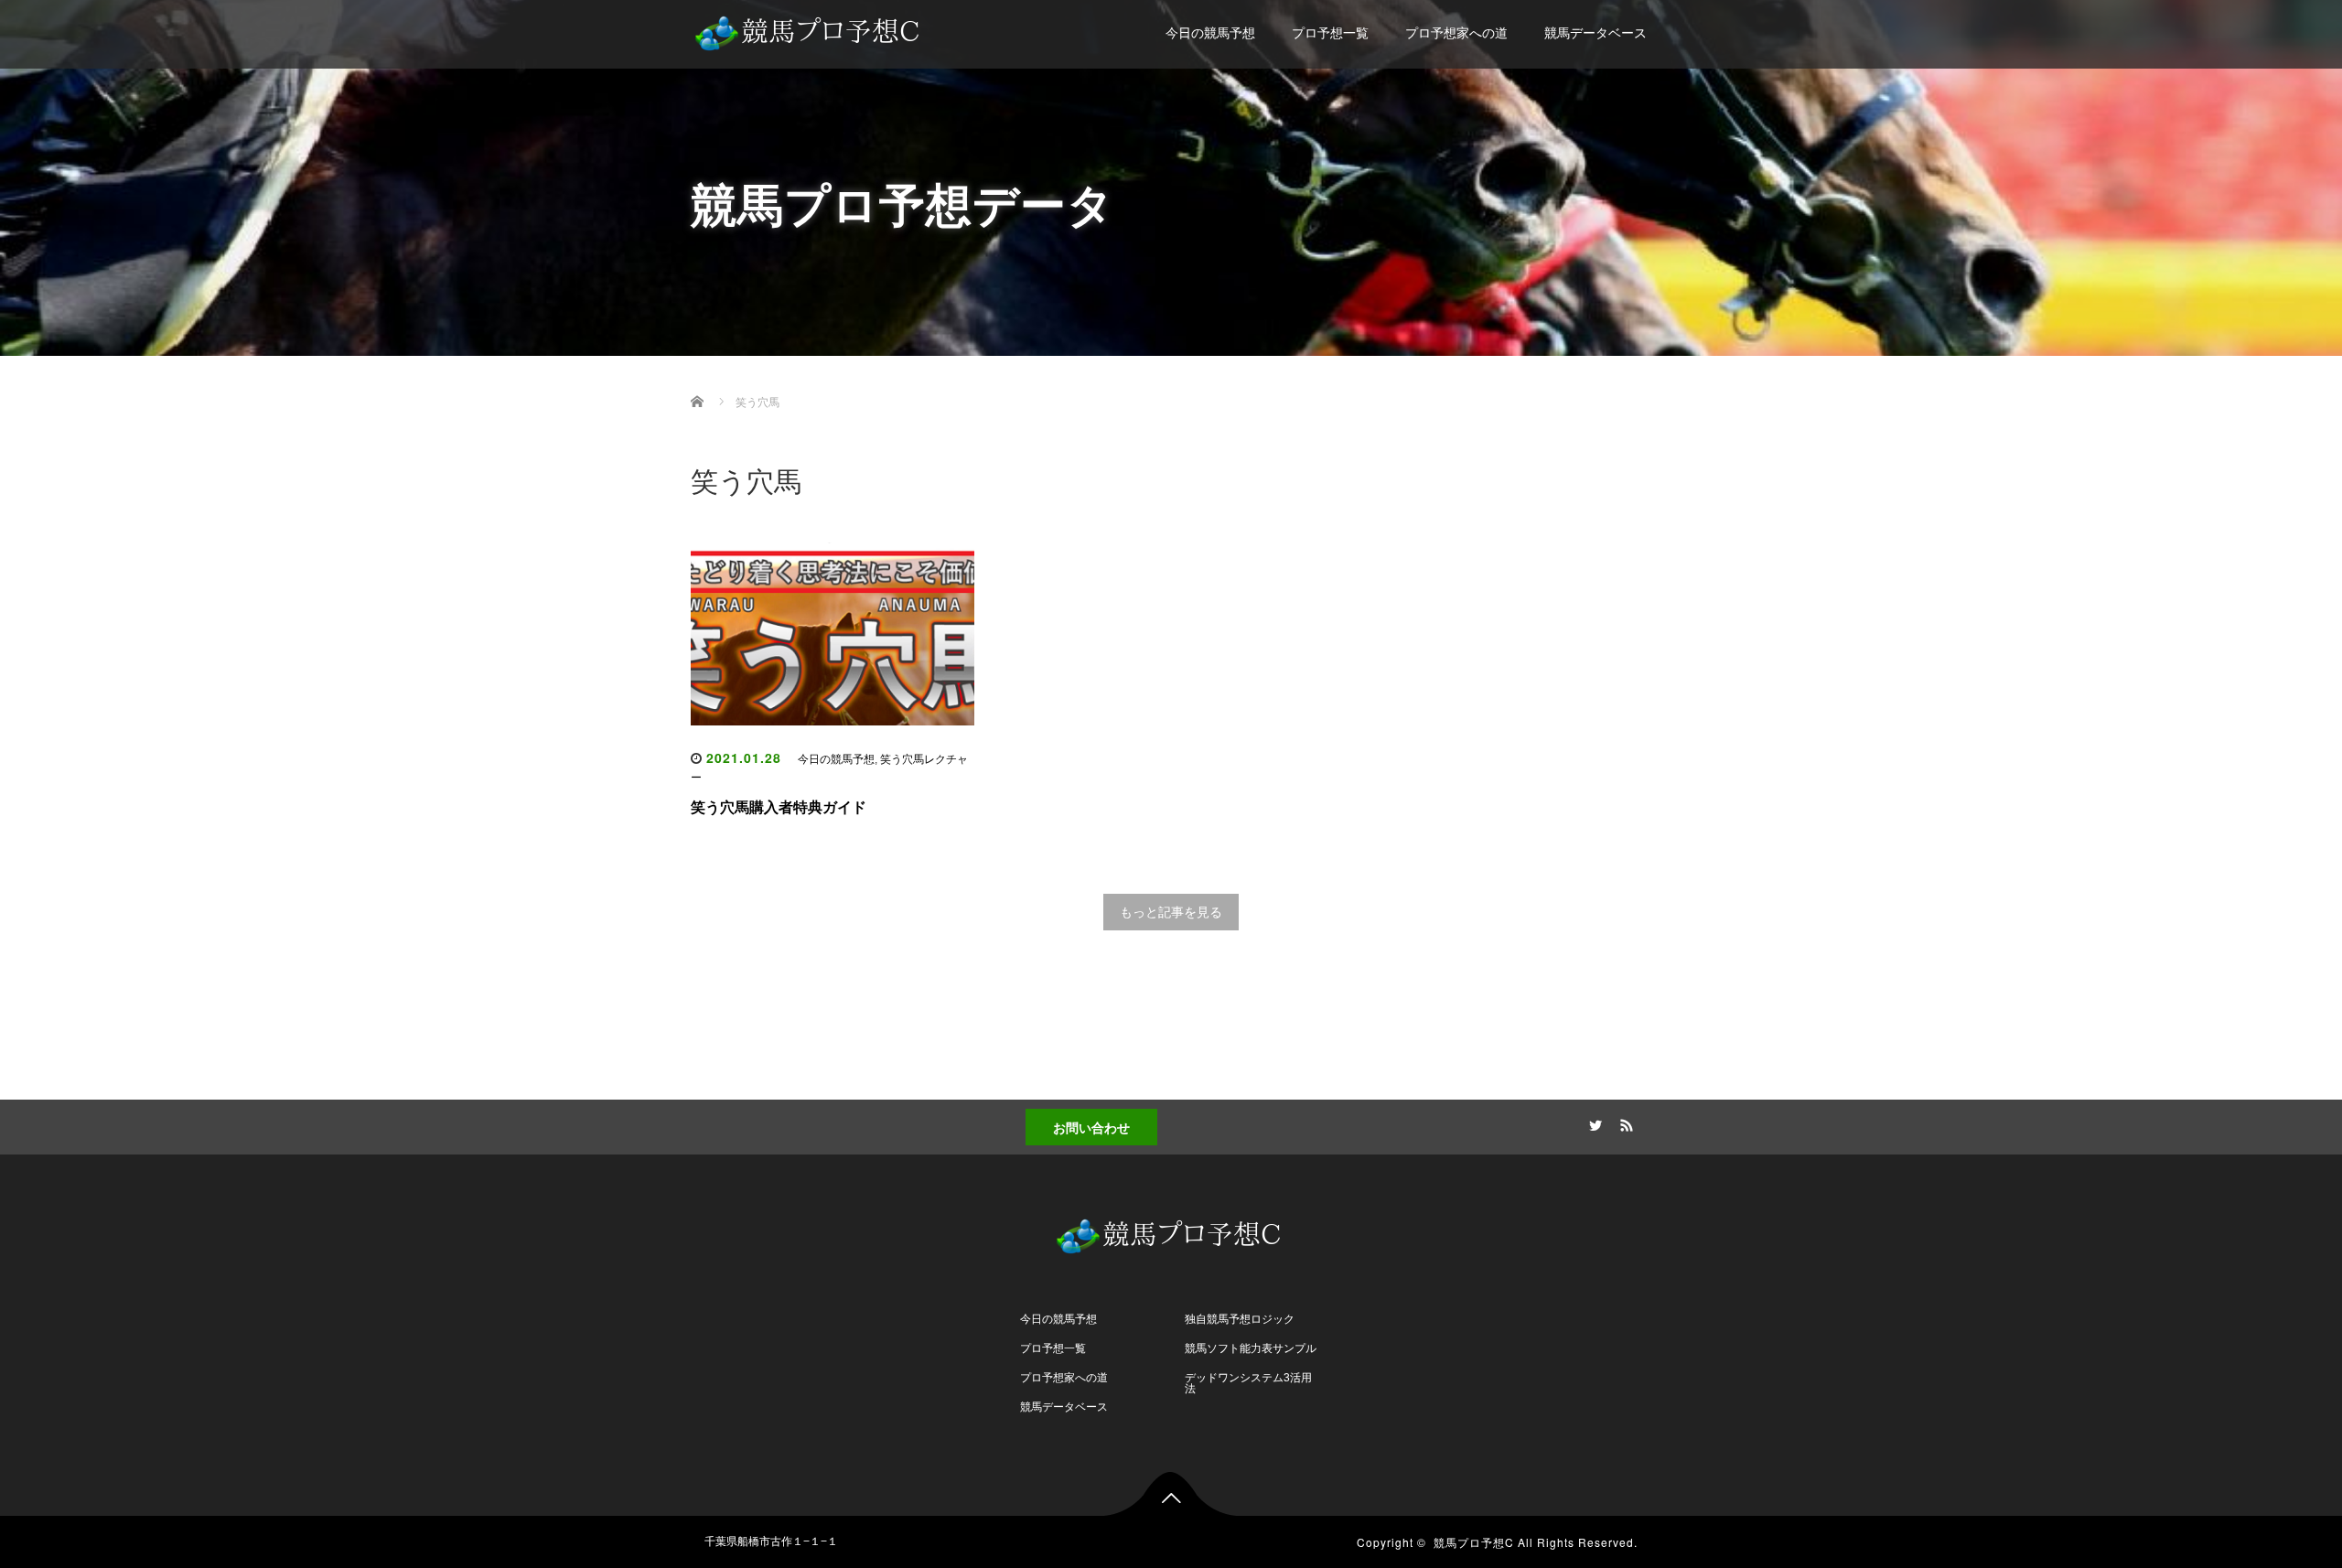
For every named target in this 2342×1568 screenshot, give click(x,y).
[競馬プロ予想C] (810, 29)
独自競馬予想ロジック (1240, 1319)
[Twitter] (1593, 1122)
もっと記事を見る (1171, 912)
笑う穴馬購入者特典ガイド (779, 807)
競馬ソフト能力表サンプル (1251, 1348)
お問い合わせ (1091, 1127)
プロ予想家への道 (1456, 33)
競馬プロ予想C (1474, 1542)
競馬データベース (1595, 33)
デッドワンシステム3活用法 (1248, 1383)
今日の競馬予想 (1210, 33)
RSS (1624, 1122)
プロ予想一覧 (1330, 33)
